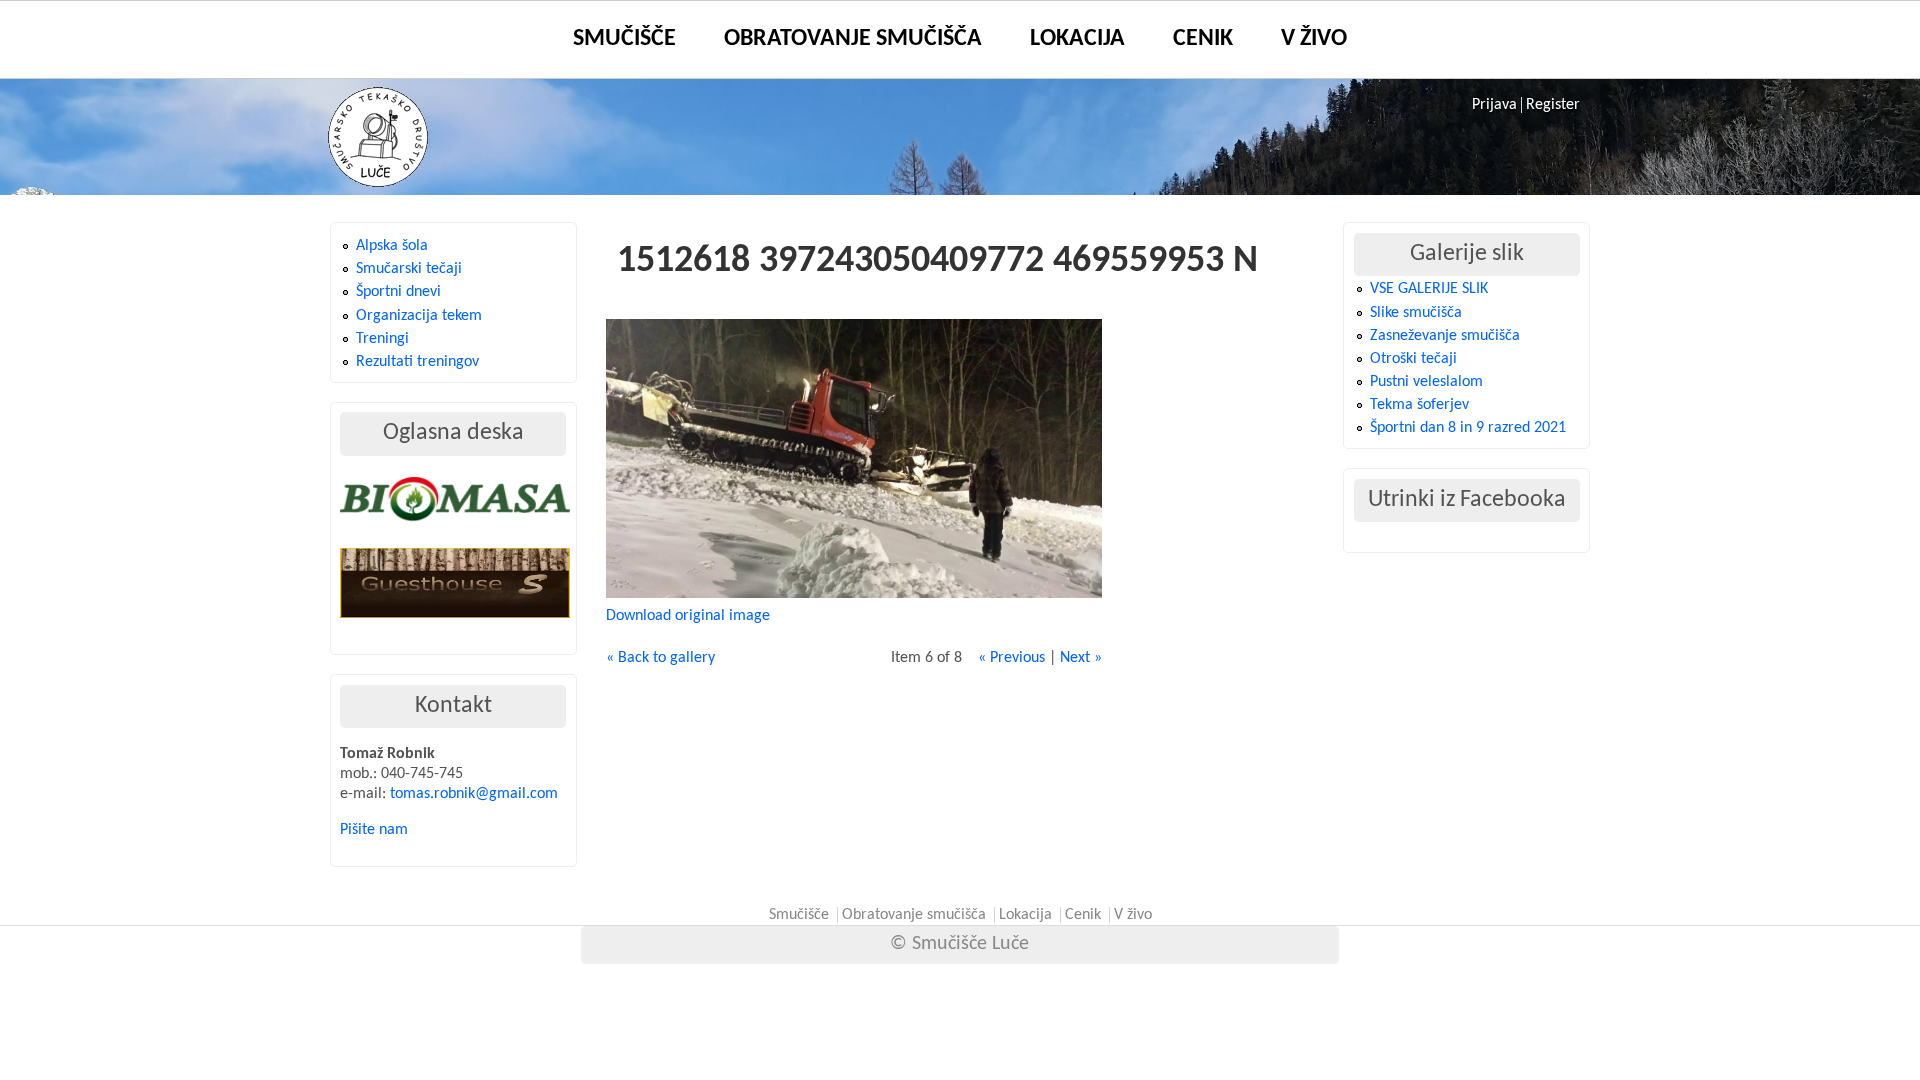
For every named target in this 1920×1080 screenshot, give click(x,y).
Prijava (1494, 105)
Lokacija (1077, 39)
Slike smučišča (1416, 313)
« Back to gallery (660, 658)
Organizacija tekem (419, 316)
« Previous (1011, 658)
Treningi (382, 339)
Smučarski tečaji (409, 269)
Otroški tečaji (1413, 359)
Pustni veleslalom (1426, 382)
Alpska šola (392, 246)
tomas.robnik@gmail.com (474, 794)
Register (1553, 105)
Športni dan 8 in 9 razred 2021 (1468, 428)
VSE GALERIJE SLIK (1429, 289)
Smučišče (624, 39)
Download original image (688, 616)
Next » (1081, 658)
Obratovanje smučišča (853, 39)
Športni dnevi (398, 292)
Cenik (1203, 39)
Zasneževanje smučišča (1445, 336)
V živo (1314, 39)
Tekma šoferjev (1419, 405)
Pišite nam (374, 830)
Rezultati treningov (417, 362)
